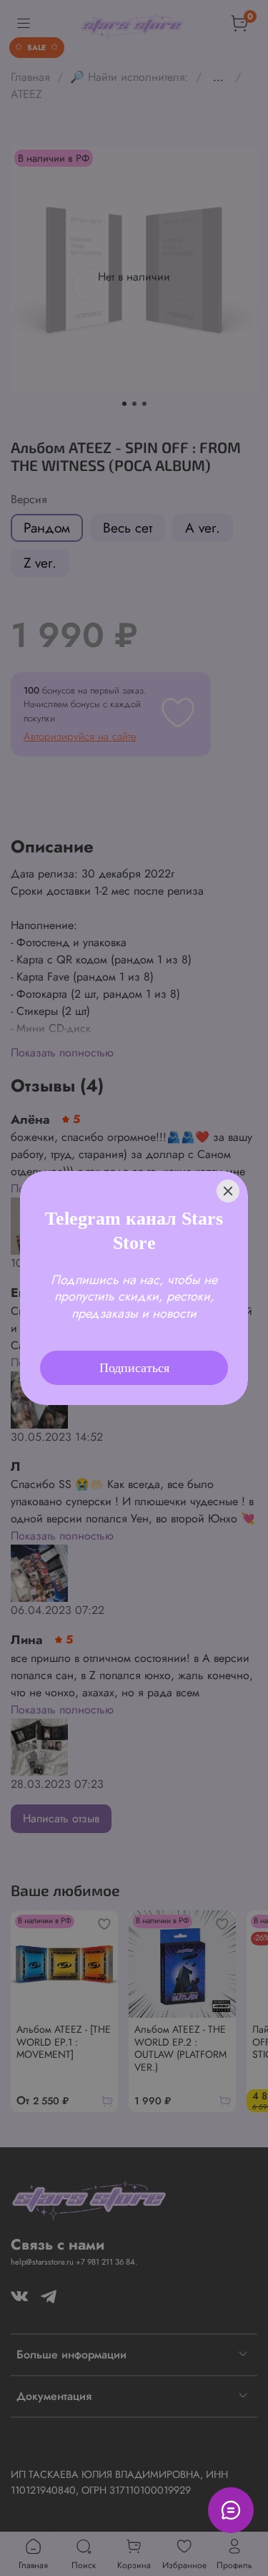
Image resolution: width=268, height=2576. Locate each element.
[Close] (228, 1172)
